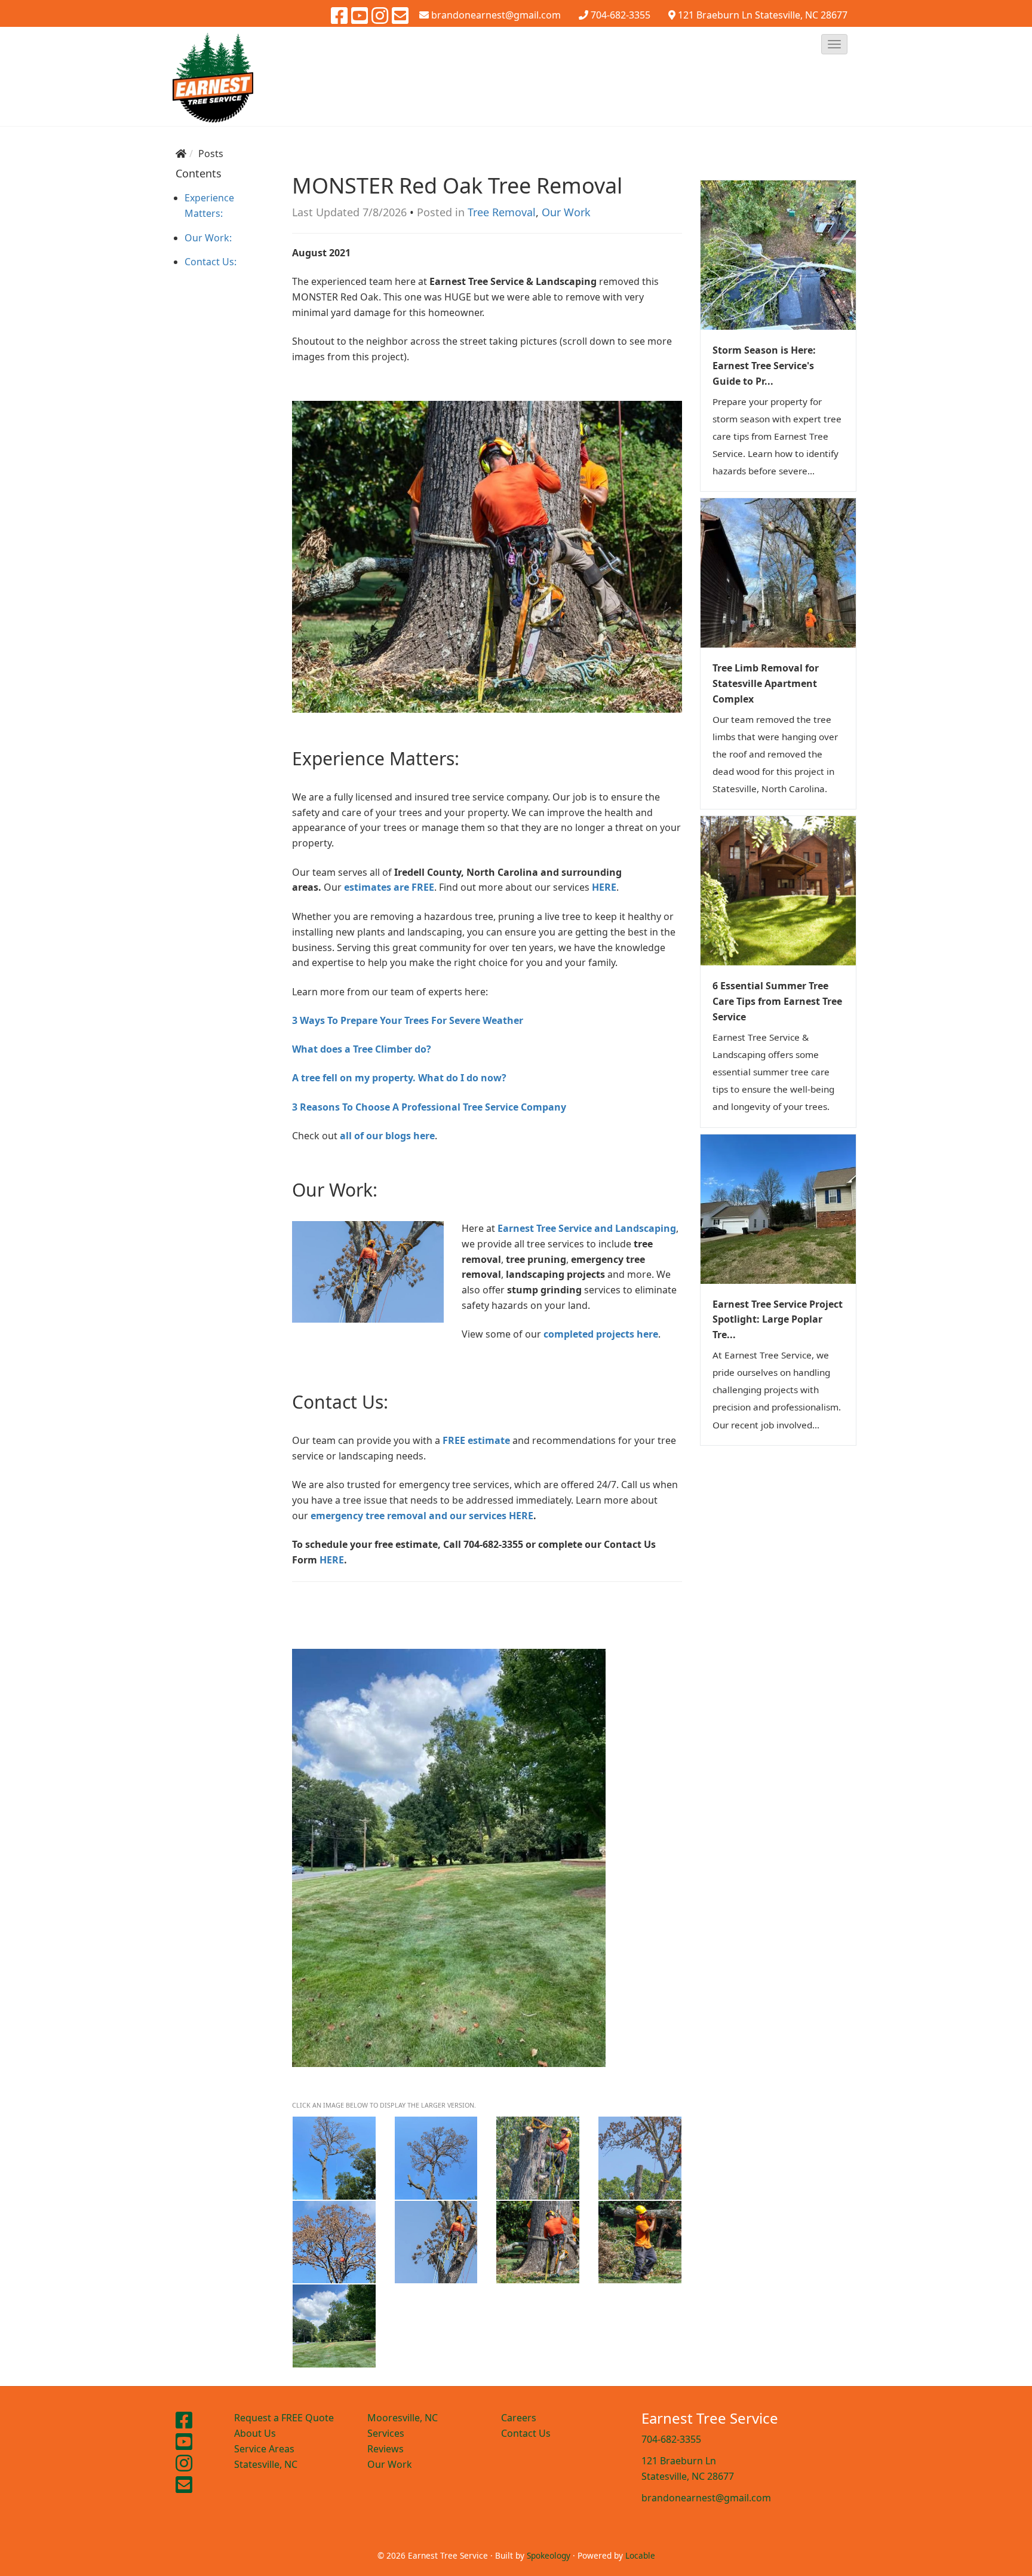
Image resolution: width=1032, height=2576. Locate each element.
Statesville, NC (266, 2464)
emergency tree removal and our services (410, 1516)
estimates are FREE (389, 887)
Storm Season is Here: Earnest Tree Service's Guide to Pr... (764, 366)
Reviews (386, 2449)
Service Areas (264, 2449)
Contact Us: (211, 262)
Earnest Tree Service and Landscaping (587, 1228)
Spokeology (549, 2555)
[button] (834, 44)
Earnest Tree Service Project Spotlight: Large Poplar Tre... (778, 1320)
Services (386, 2433)
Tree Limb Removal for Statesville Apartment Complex (766, 683)
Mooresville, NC (403, 2418)
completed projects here (601, 1334)
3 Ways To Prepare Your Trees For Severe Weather (408, 1020)
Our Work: (208, 238)
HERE (521, 1516)
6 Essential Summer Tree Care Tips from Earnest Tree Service (777, 1001)
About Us (255, 2433)
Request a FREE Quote (284, 2418)
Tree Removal (502, 212)
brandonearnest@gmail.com (706, 2498)
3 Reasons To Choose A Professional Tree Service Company (429, 1107)
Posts (211, 154)
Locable (640, 2555)
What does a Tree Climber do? (362, 1049)
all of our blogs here (387, 1136)
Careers (519, 2418)
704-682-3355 (621, 15)
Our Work (566, 212)
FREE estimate (476, 1440)
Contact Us (526, 2433)
